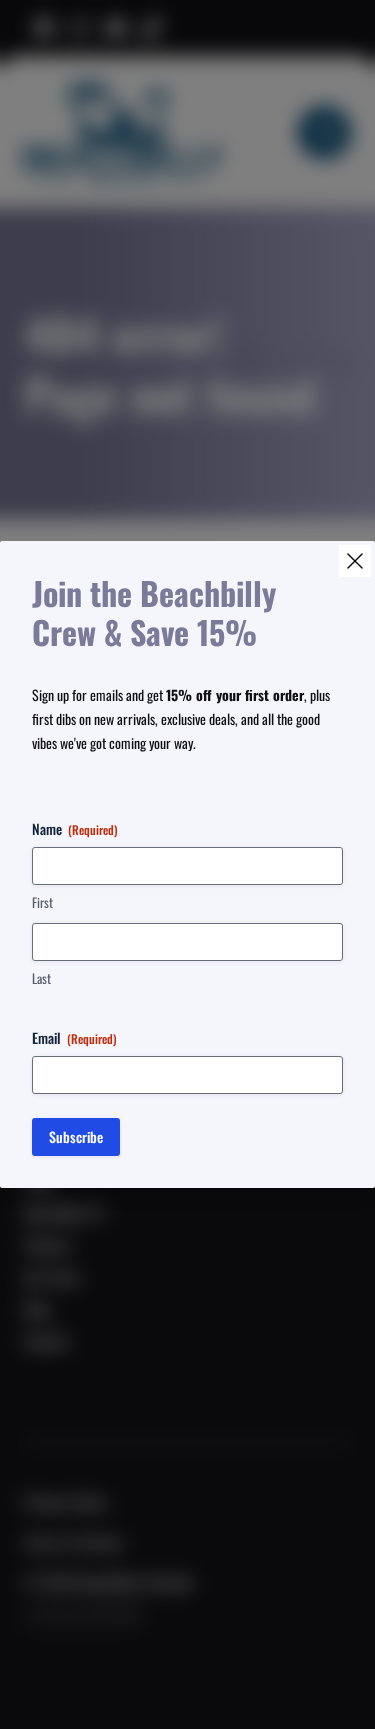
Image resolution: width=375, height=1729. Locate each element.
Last (41, 978)
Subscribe (76, 1136)
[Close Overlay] (355, 561)
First (42, 902)
